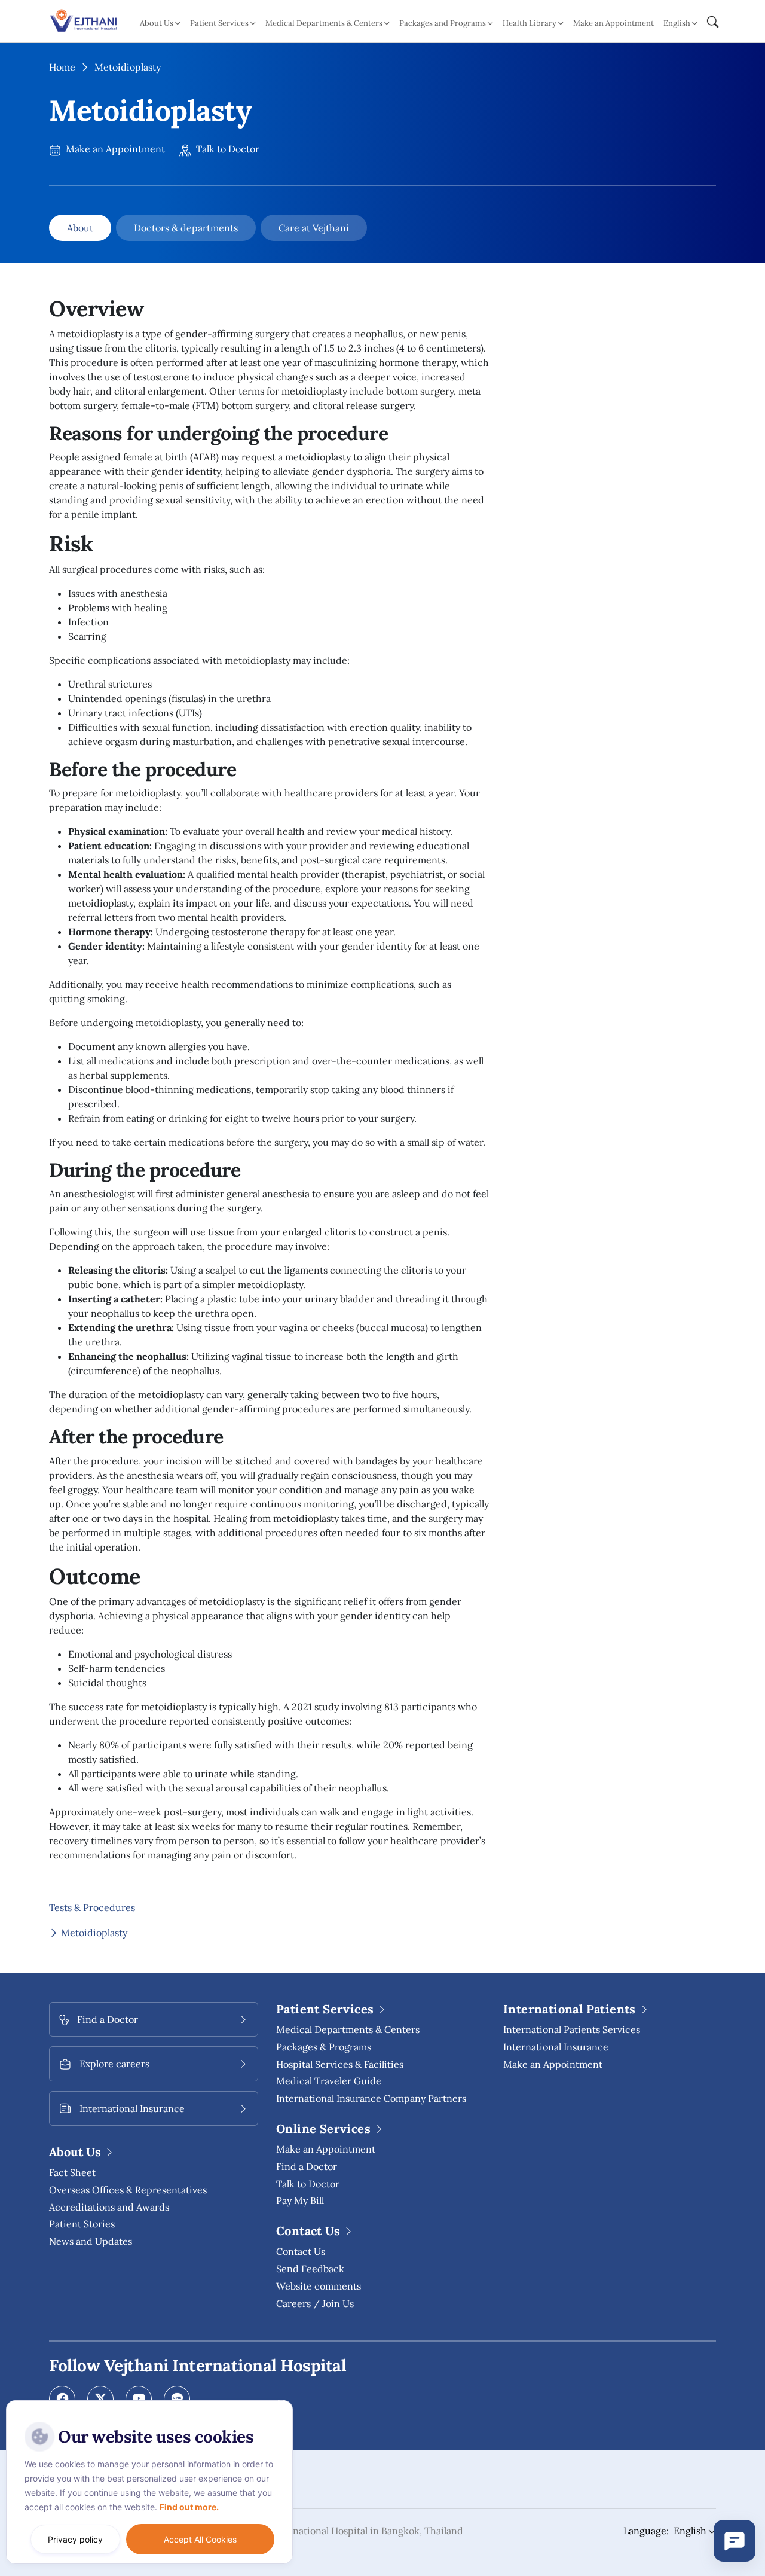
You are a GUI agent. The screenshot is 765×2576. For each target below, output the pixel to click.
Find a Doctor (307, 2166)
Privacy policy (75, 2539)
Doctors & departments (186, 228)
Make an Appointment (613, 23)
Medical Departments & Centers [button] (324, 23)
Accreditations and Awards (109, 2207)
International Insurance (556, 2047)
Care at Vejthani (314, 228)
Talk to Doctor (227, 149)
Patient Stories (82, 2224)
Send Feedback (310, 2269)
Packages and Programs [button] (443, 23)
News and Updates (91, 2241)
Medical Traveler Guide (329, 2081)
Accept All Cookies (200, 2539)
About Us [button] (157, 23)
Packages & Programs (324, 2047)
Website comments (319, 2286)
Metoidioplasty (93, 1933)
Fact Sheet (72, 2172)
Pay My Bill (300, 2200)
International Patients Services (572, 2029)
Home (62, 67)
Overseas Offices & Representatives (128, 2190)
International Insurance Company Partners (371, 2098)
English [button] (677, 23)
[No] (281, 2403)
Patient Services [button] (219, 23)
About (80, 228)
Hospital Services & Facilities (340, 2064)
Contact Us (301, 2251)
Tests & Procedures (92, 1907)
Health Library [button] (530, 23)
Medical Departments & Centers (348, 2029)
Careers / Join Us (315, 2303)
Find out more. (189, 2507)
